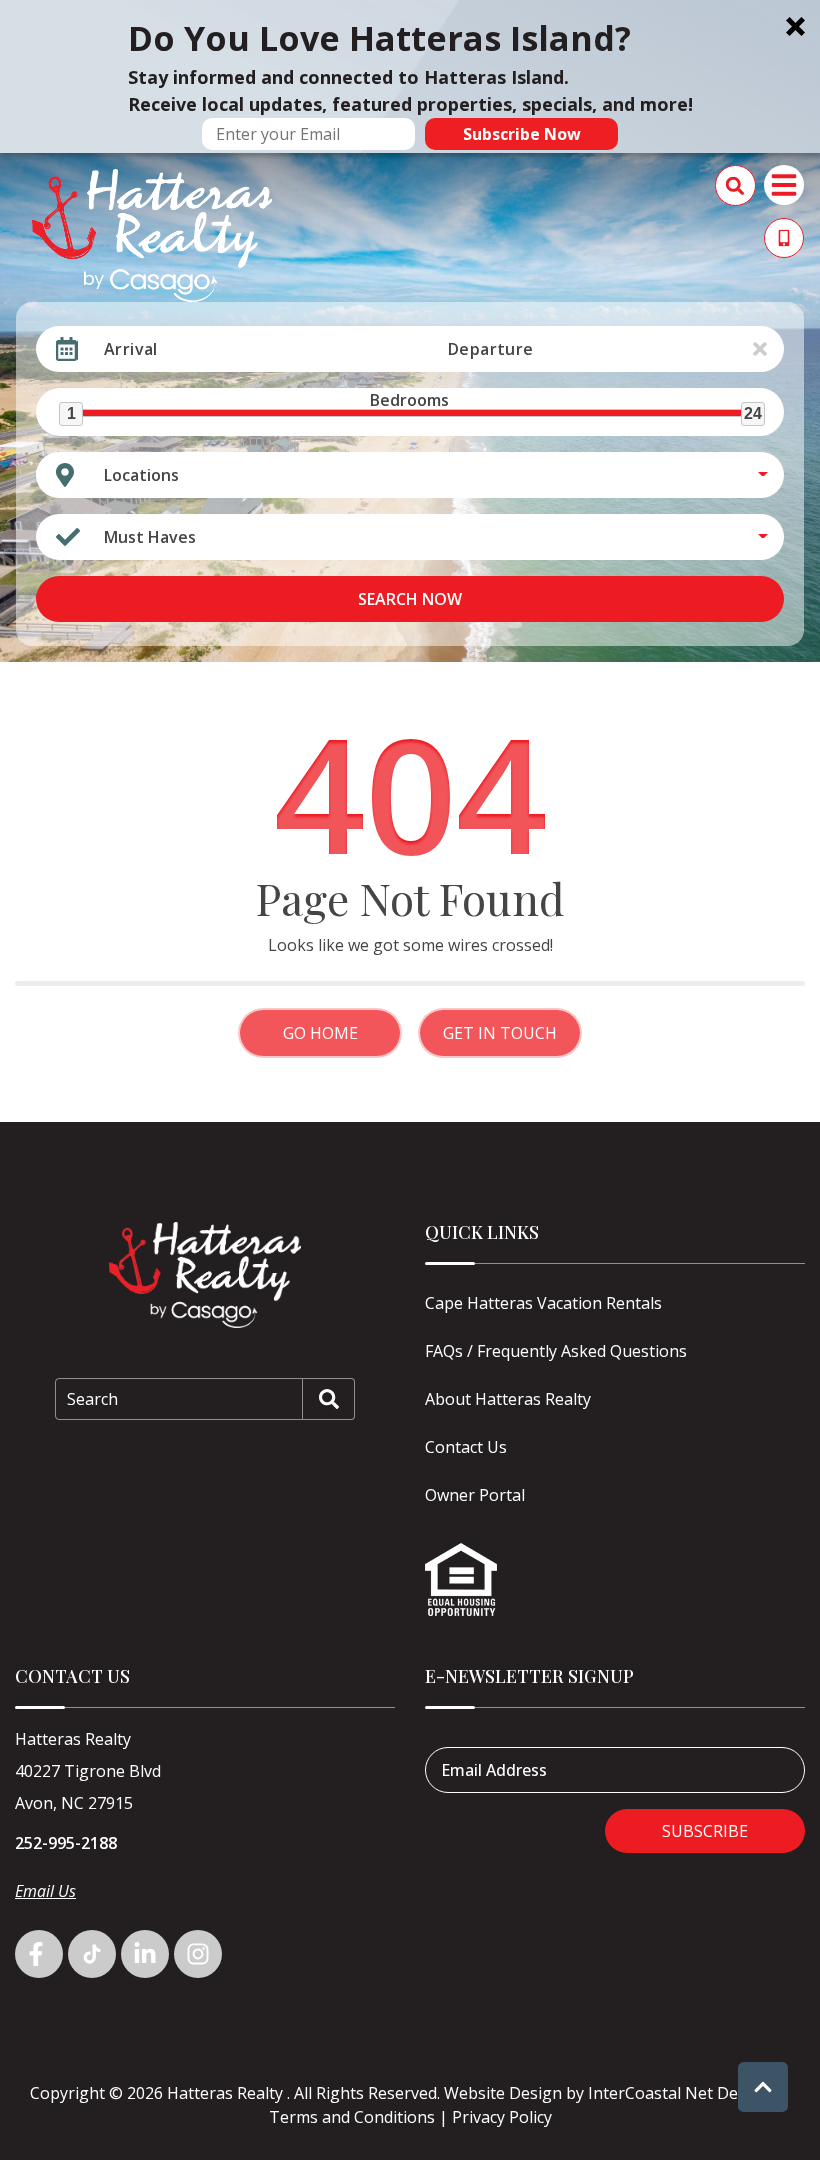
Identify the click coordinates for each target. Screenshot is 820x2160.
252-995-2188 (66, 1843)
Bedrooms (409, 400)
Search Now (410, 599)
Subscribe (705, 1831)
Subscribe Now (522, 134)
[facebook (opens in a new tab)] (39, 1954)
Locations (141, 475)
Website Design (503, 2093)
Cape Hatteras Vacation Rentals (543, 1303)
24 (753, 413)
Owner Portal (475, 1495)
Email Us (45, 1891)
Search (92, 1399)
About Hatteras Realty (508, 1399)
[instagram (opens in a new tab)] (198, 1954)
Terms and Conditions (352, 2117)
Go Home (320, 1033)
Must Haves (150, 537)
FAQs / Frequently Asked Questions (556, 1351)
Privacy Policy (502, 2117)
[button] (410, 76)
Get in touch (500, 1033)
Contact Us (466, 1447)
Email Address (494, 1770)
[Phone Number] (784, 238)
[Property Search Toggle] (735, 185)
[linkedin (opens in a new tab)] (145, 1954)
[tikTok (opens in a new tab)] (92, 1954)
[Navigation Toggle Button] (784, 185)
